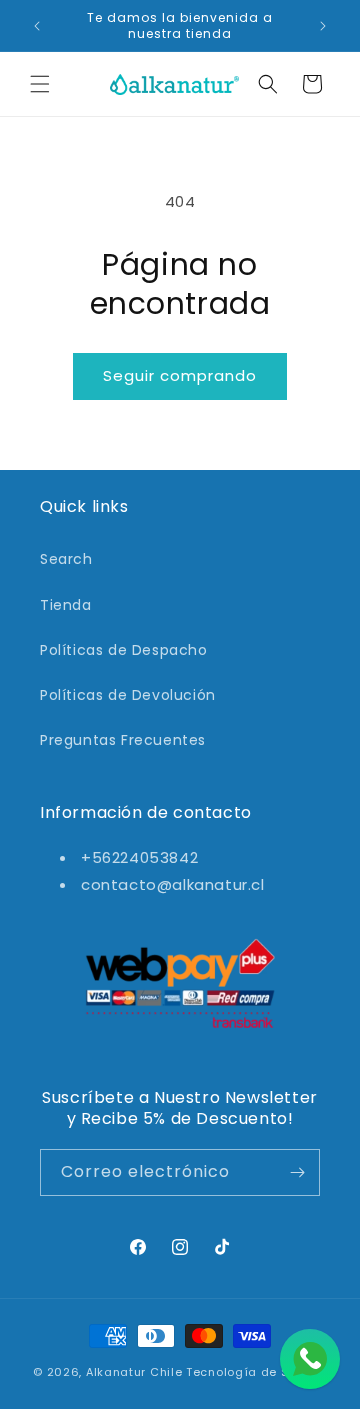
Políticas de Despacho (124, 650)
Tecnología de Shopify (256, 1372)
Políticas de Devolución (128, 695)
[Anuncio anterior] (37, 26)
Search (66, 559)
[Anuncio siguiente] (323, 26)
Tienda (66, 605)
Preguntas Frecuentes (123, 740)
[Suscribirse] (297, 1172)
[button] (40, 84)
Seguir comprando (180, 375)
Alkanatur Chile (134, 1372)
